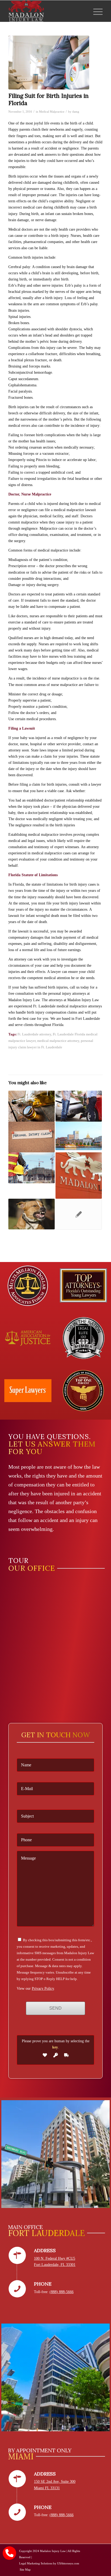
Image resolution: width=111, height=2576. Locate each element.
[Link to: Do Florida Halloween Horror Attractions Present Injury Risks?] (79, 1214)
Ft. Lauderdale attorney (34, 1034)
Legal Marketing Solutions (36, 2563)
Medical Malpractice (52, 112)
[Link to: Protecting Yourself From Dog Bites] (32, 1214)
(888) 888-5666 (62, 2292)
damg (76, 112)
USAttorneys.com (68, 2563)
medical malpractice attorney (58, 1041)
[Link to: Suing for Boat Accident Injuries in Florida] (79, 1176)
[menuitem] (95, 11)
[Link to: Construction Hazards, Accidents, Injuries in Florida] (32, 1168)
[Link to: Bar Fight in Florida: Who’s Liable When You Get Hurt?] (32, 1106)
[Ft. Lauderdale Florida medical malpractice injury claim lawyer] (49, 63)
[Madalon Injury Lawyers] (46, 11)
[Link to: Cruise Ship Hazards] (79, 1136)
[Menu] (95, 11)
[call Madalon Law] (9, 2553)
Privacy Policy (43, 1989)
